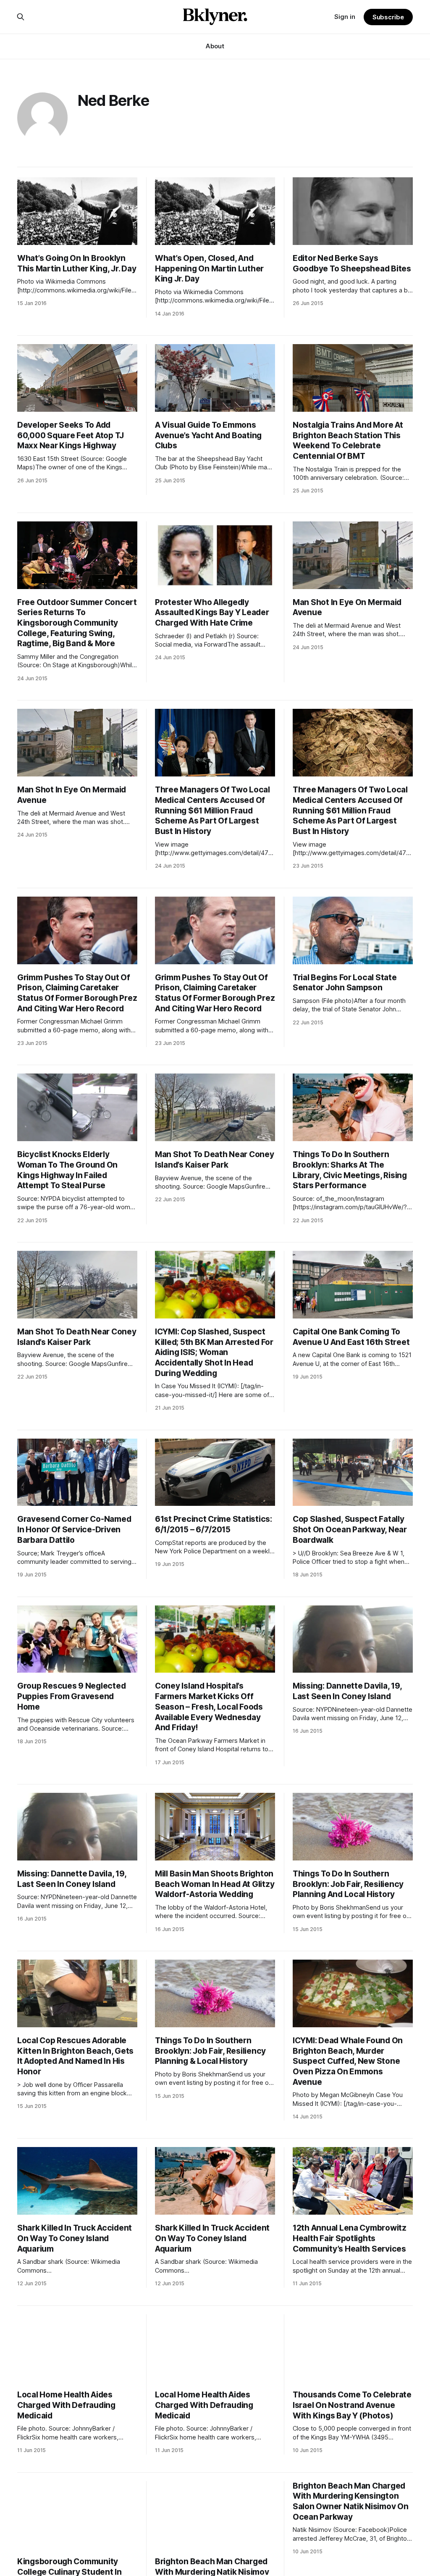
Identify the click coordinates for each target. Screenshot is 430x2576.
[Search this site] (21, 17)
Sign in (345, 17)
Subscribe (388, 17)
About (215, 46)
